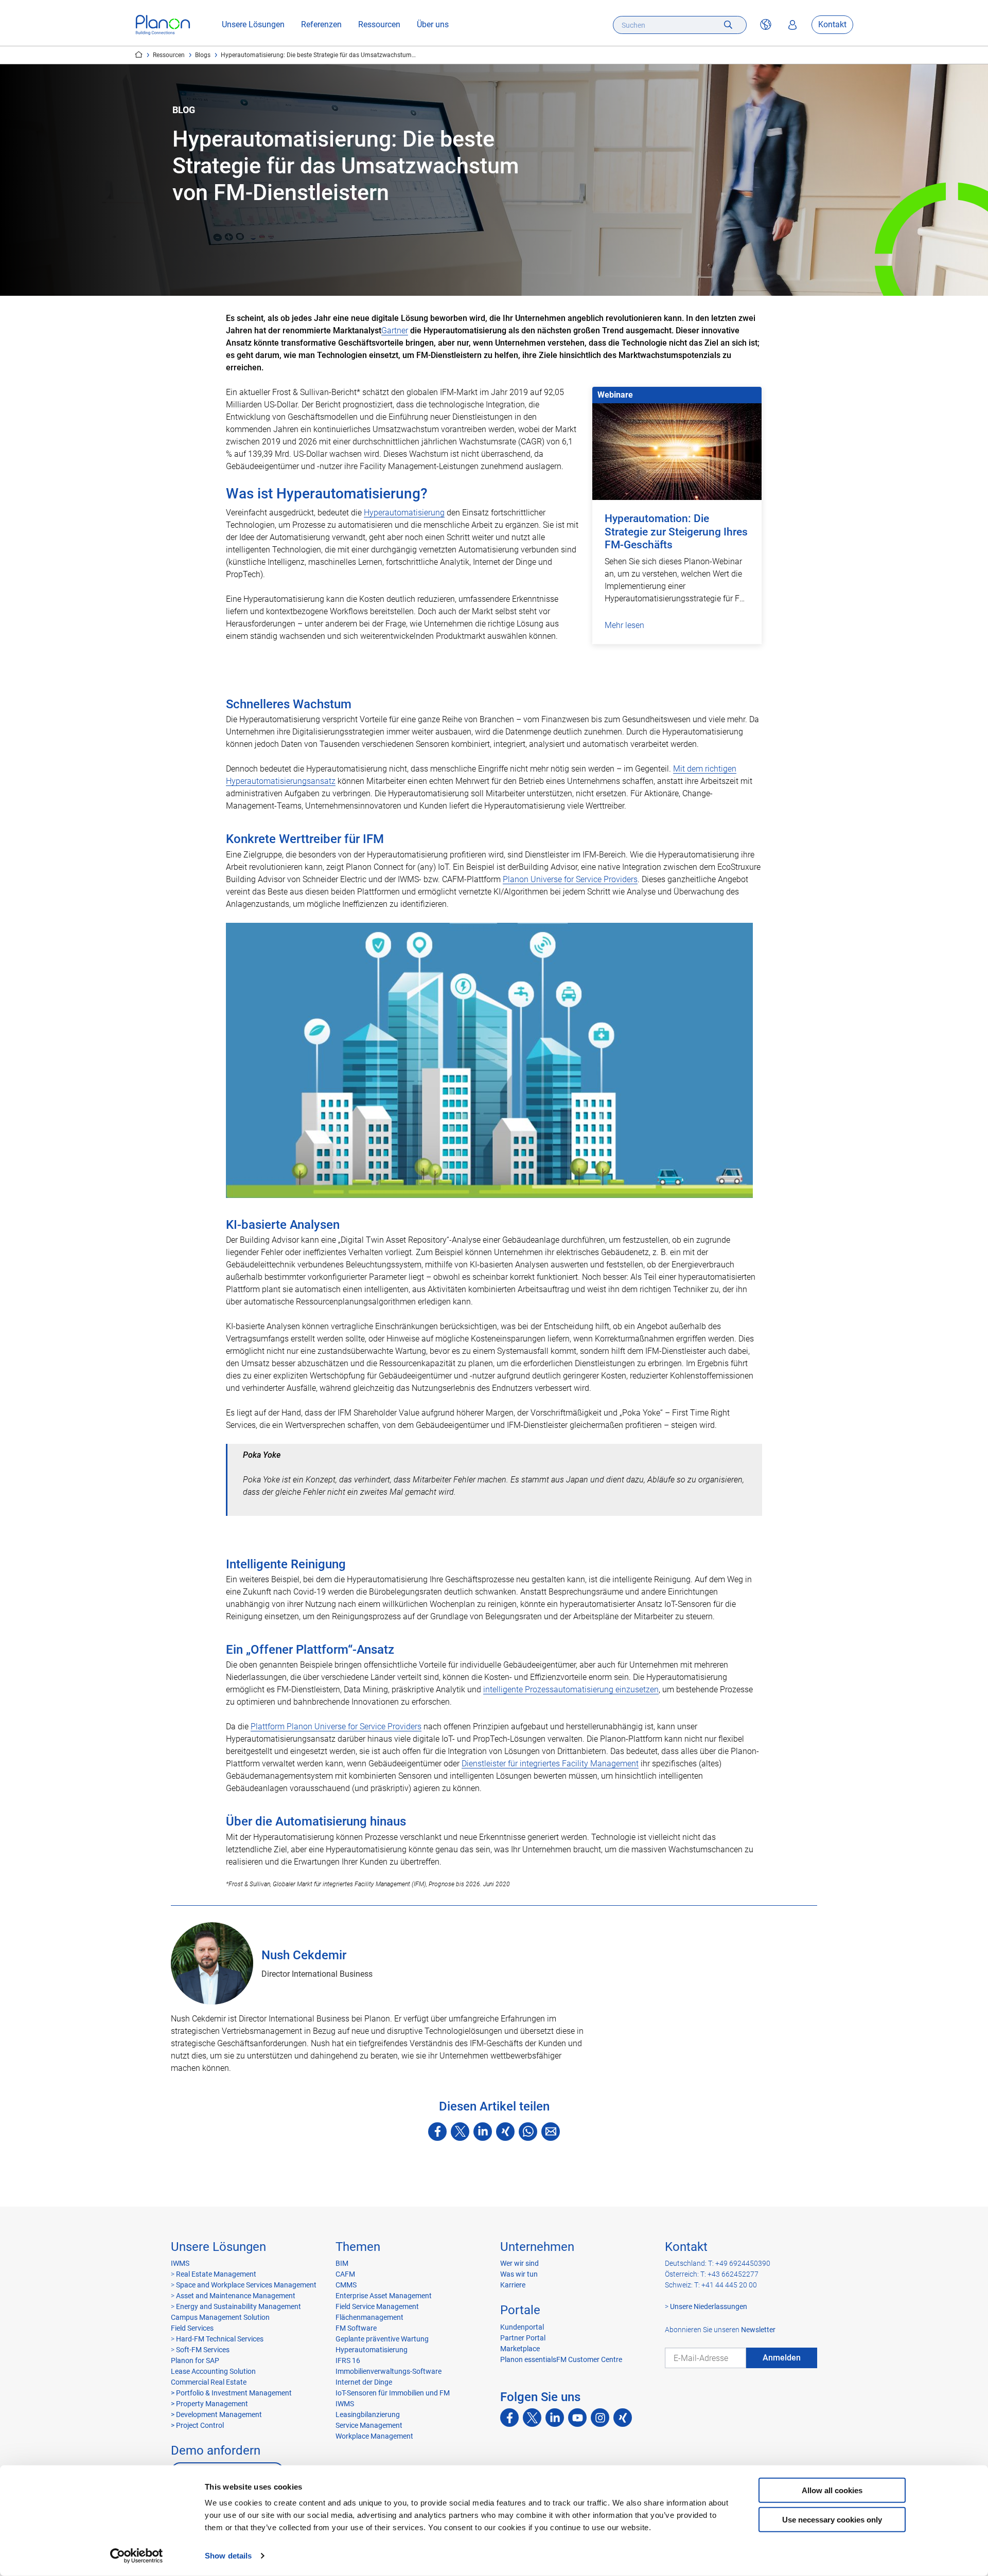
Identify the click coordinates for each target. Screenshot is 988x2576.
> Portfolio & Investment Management (231, 2393)
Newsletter (758, 2330)
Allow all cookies (832, 2490)
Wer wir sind (519, 2263)
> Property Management (209, 2404)
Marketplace (520, 2349)
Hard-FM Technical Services (220, 2339)
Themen (358, 2247)
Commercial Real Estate (209, 2382)
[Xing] (505, 2132)
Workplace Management (374, 2436)
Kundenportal (522, 2327)
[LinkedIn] (483, 2132)
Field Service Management (377, 2306)
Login (792, 25)
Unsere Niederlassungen (709, 2306)
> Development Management (216, 2414)
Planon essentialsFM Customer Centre (561, 2359)
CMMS (346, 2285)
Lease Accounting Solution (213, 2371)
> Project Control (197, 2425)
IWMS (180, 2263)
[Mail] (551, 2132)
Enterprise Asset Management (384, 2296)
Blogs (203, 55)
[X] (460, 2132)
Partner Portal (523, 2338)
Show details (228, 2556)
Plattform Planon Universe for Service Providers (336, 1727)
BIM (342, 2263)
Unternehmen (537, 2247)
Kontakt (832, 25)
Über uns (433, 25)
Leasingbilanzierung (368, 2414)
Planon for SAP (195, 2360)
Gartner (395, 330)
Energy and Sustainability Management (239, 2306)
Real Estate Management (215, 2274)
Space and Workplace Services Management (245, 2285)
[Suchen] (728, 25)
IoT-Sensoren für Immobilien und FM (393, 2393)
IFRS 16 (348, 2360)
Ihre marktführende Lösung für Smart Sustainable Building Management (139, 55)
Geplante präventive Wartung (382, 2339)
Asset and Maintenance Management (235, 2296)
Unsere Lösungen (253, 25)
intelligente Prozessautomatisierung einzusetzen (571, 1689)
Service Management (369, 2425)
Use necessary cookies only (832, 2519)
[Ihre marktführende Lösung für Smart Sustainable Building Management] (163, 25)
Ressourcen (379, 25)
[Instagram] (600, 2418)
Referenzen (321, 25)
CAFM (345, 2274)
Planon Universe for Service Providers (570, 879)
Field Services (192, 2328)
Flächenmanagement (369, 2317)
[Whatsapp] (528, 2132)
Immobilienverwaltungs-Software (389, 2371)
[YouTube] (577, 2418)
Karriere (513, 2285)
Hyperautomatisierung (404, 513)
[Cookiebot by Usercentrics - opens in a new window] (137, 2556)
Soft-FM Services (203, 2350)
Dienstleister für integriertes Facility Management (550, 1764)
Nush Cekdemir (304, 1955)
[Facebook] (437, 2132)
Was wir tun (519, 2274)
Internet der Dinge (364, 2382)
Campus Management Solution (220, 2317)
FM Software (356, 2328)
